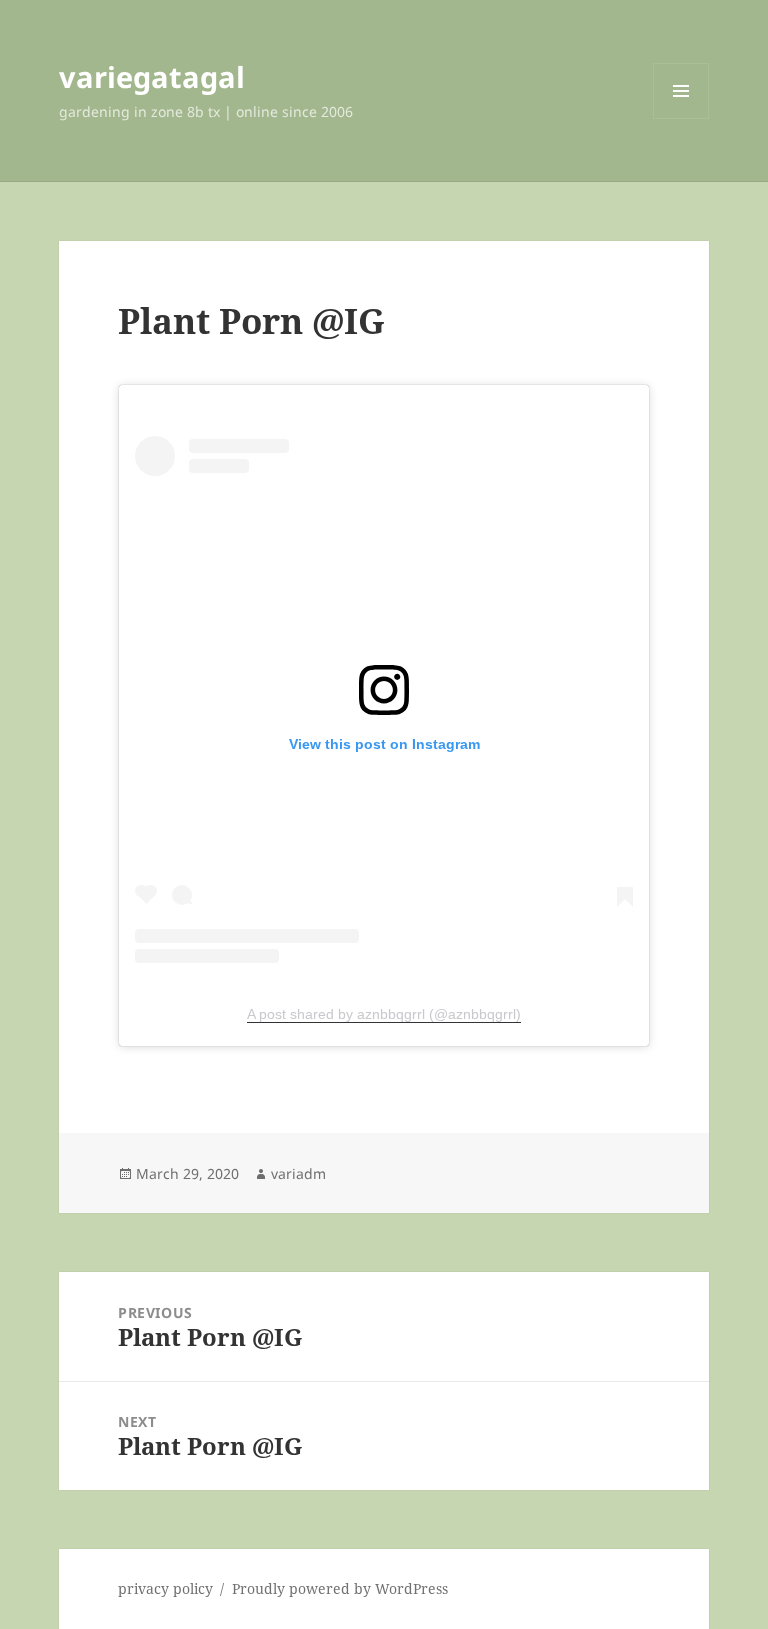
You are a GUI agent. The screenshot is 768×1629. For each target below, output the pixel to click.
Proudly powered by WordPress (340, 1588)
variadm (298, 1173)
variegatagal (152, 76)
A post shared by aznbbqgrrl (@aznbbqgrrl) (384, 1014)
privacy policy (165, 1588)
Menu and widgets (681, 118)
